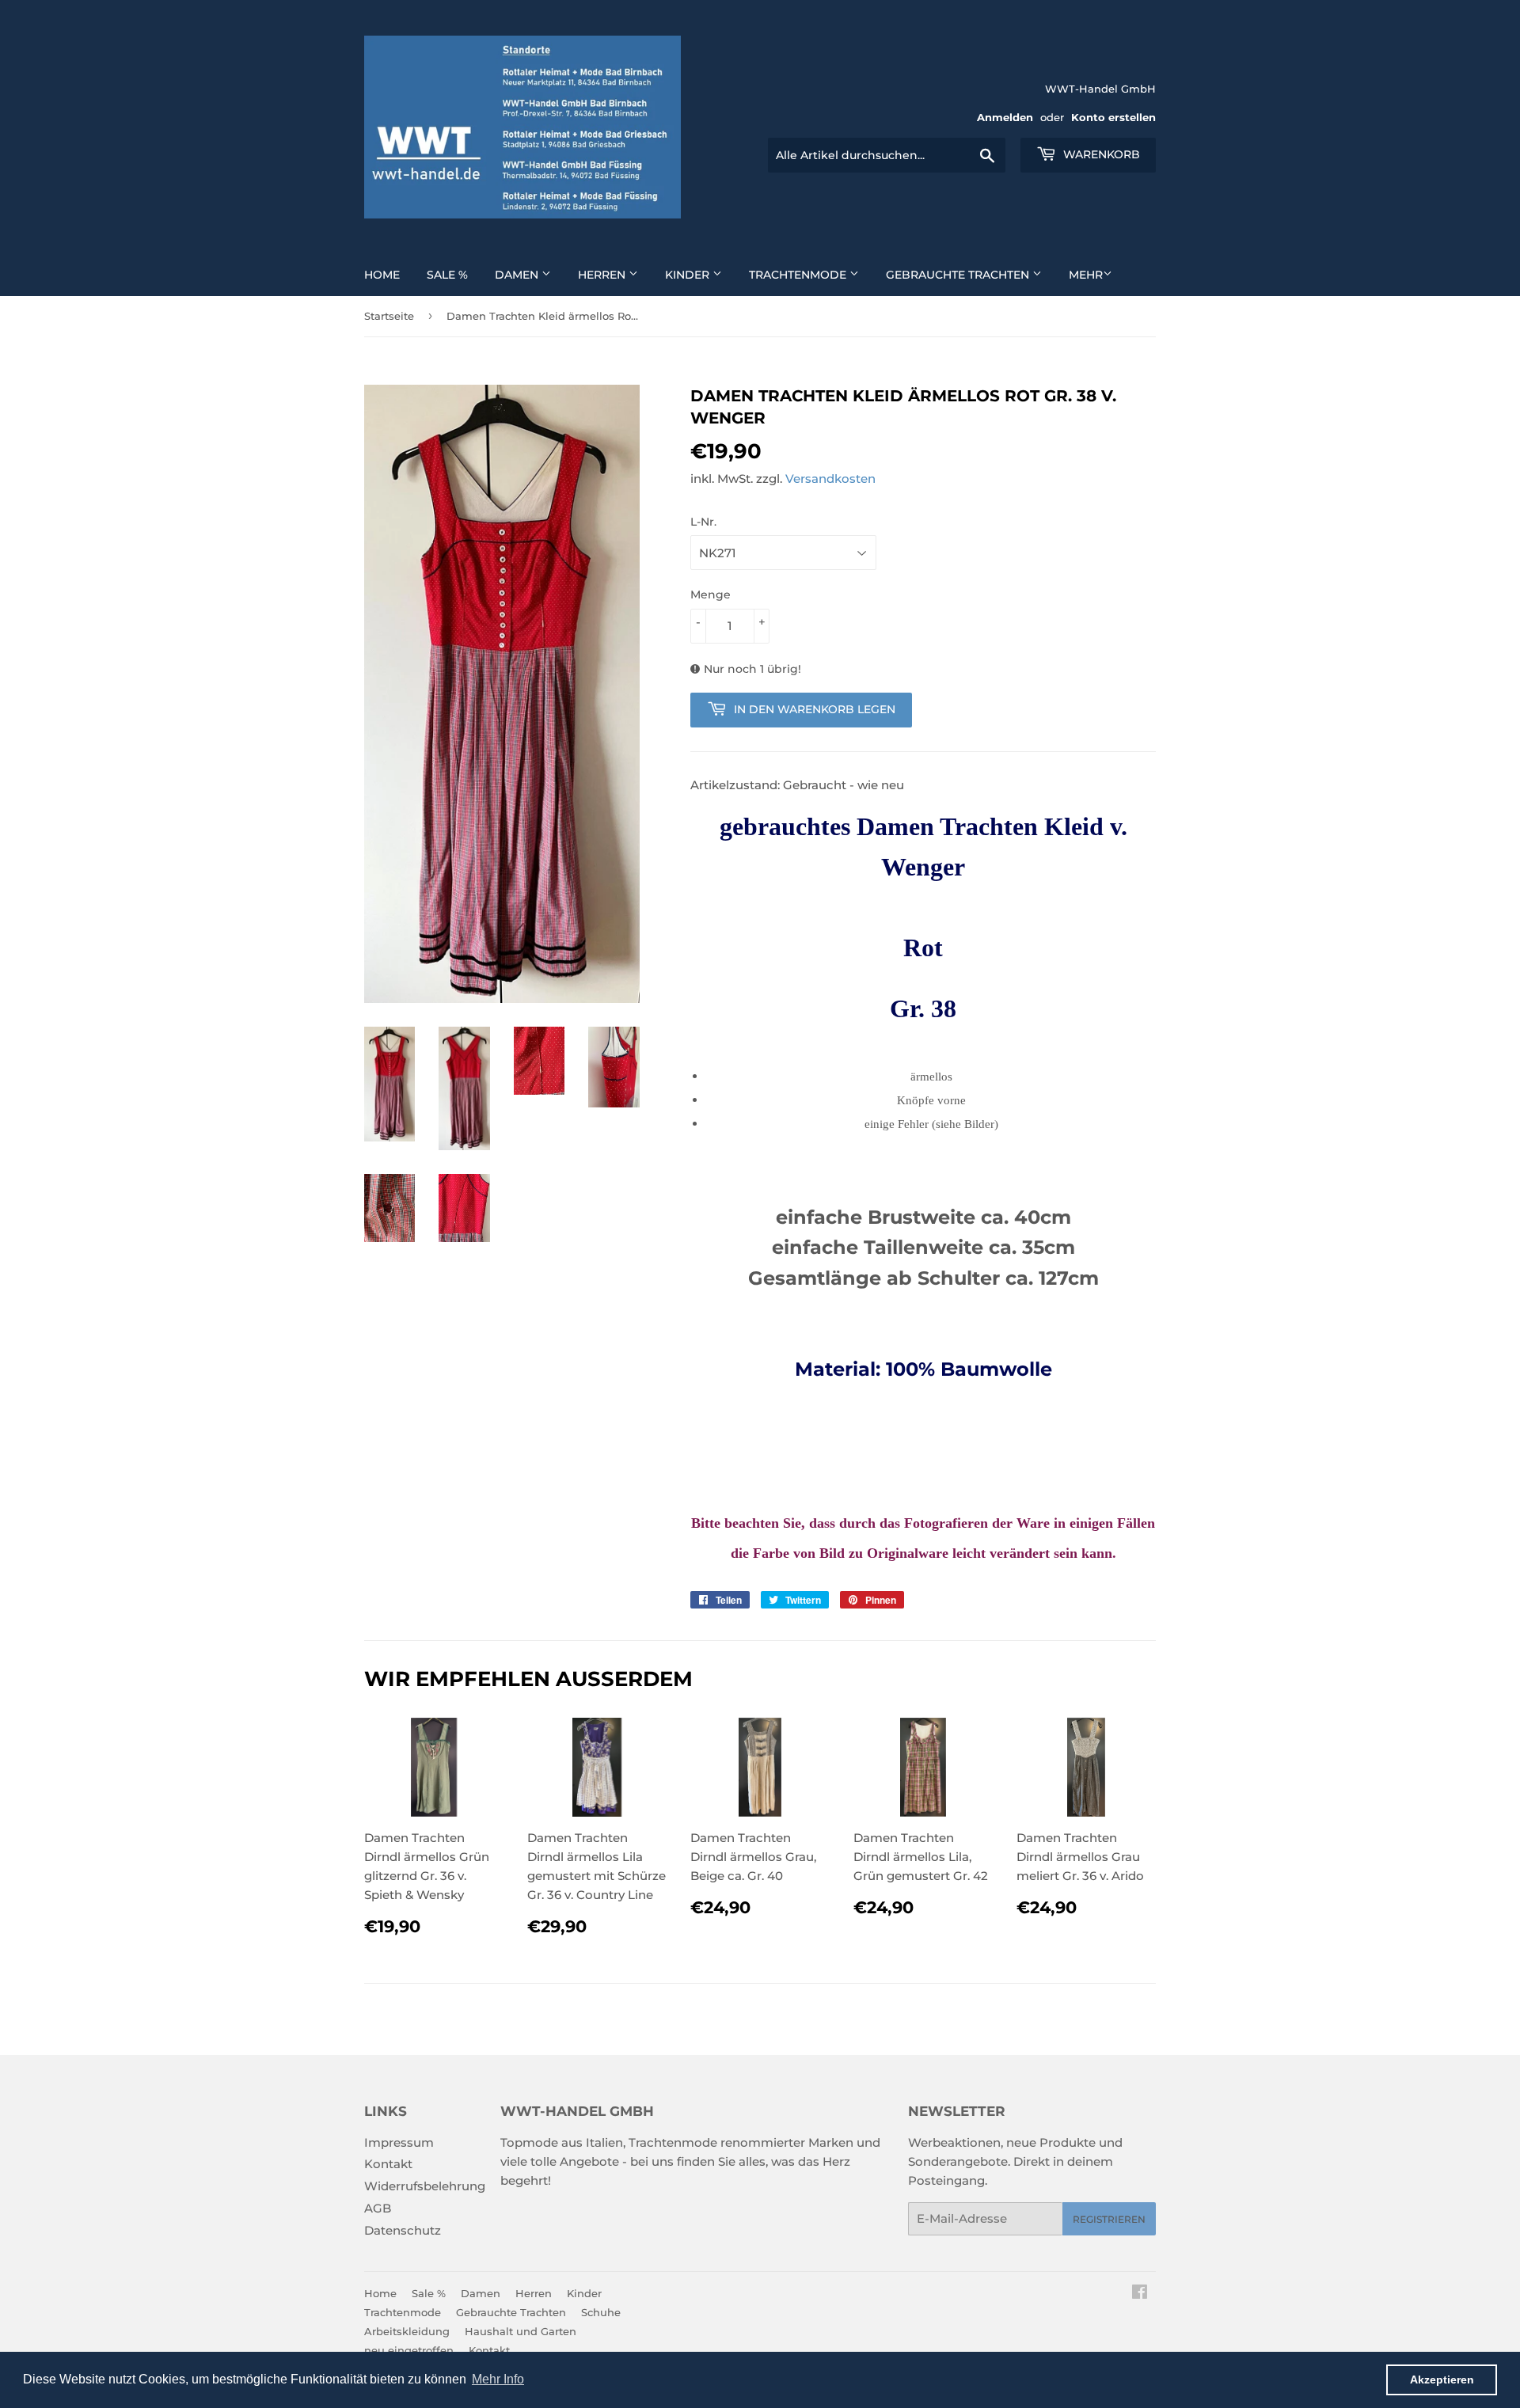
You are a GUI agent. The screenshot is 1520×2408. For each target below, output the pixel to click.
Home (382, 275)
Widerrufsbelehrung (425, 2186)
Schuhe (601, 2312)
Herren (603, 275)
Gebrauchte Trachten (959, 275)
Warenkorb (1100, 154)
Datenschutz (403, 2230)
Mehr (1086, 275)
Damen (518, 275)
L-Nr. (703, 522)
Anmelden (1005, 118)
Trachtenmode (799, 275)
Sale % (447, 275)
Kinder (689, 275)
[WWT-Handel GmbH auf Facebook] (1140, 2294)
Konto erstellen (1113, 118)
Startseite (389, 316)
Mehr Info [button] (498, 2379)
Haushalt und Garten (521, 2331)
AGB (378, 2208)
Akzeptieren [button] (1442, 2380)
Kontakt (388, 2164)
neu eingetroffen (409, 2350)
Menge (711, 594)
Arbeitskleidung (407, 2331)
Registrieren (1109, 2219)
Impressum (399, 2142)
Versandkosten (830, 479)
